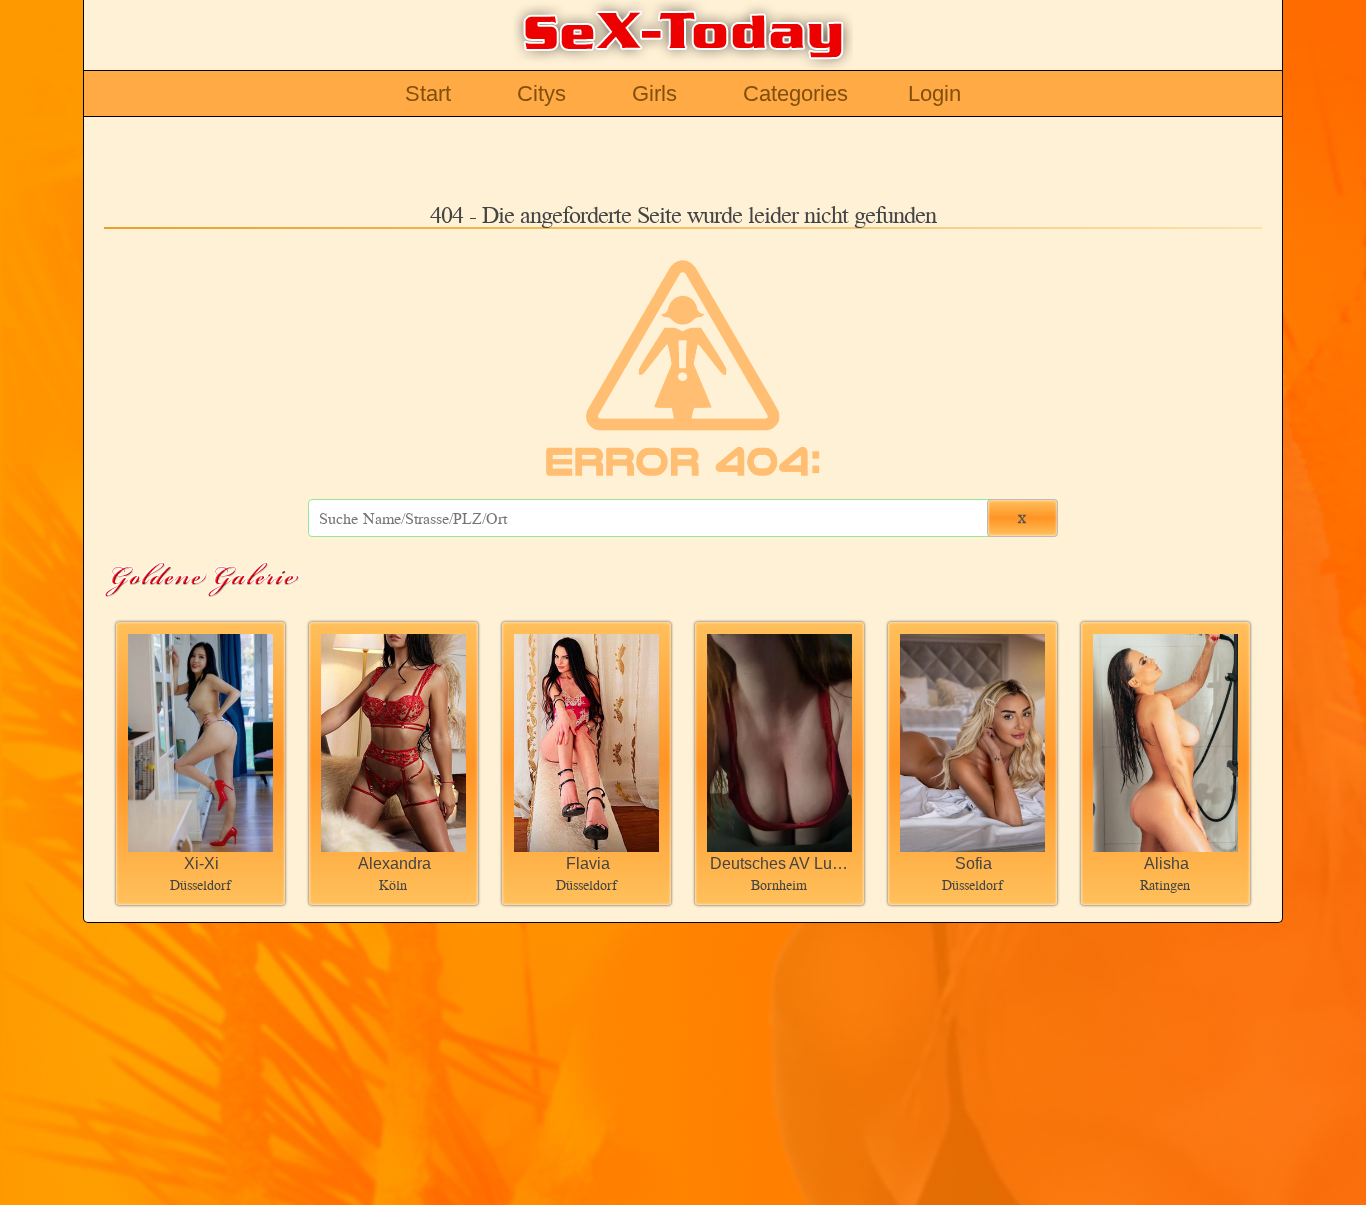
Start (428, 93)
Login (934, 93)
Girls (654, 93)
